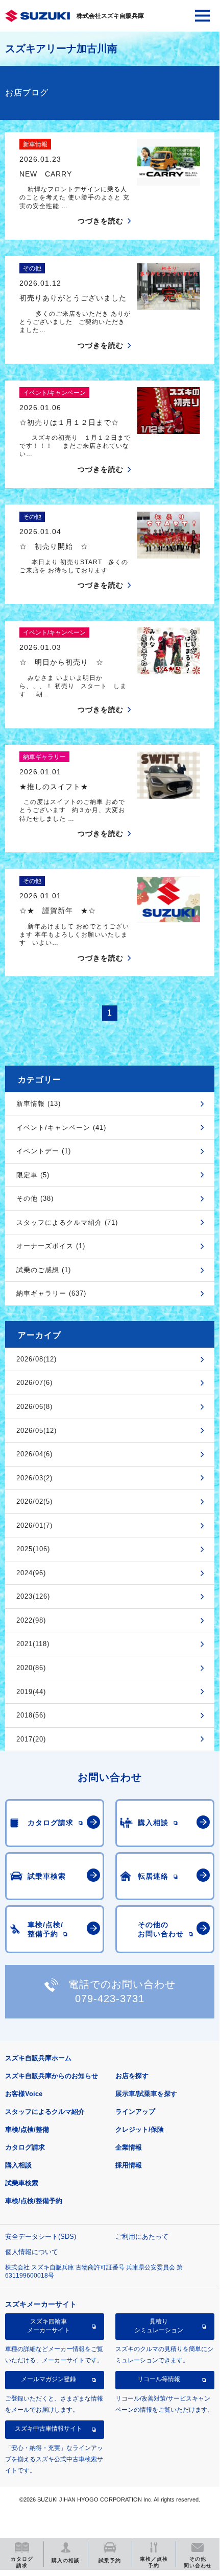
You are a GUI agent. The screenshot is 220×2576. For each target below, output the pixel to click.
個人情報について (32, 2252)
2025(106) (33, 1549)
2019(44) (31, 1692)
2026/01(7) (34, 1525)
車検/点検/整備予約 (34, 2201)
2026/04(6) (34, 1454)
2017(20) (31, 1739)
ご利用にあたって (142, 2237)
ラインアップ (135, 2112)
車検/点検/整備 (27, 2129)
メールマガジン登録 (48, 2379)
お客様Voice (24, 2094)
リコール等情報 (159, 2379)
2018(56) (31, 1715)
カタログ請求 (25, 2147)
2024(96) (31, 1573)
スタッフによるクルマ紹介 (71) (67, 1222)
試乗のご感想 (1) (44, 1270)
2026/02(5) (34, 1501)
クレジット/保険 (140, 2129)
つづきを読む (101, 221)
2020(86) (31, 1668)
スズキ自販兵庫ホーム (38, 2058)
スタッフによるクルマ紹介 (45, 2112)
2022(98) (31, 1620)
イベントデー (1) (44, 1151)
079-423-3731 (110, 1999)
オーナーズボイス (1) (51, 1246)
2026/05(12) (36, 1431)
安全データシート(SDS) (41, 2237)
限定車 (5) (33, 1175)
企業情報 (129, 2147)
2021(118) (33, 1644)
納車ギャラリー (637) (51, 1293)
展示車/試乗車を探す (146, 2094)
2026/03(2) (34, 1478)
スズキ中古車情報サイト (48, 2429)
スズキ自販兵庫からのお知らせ (52, 2076)
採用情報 (129, 2165)
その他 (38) (35, 1198)
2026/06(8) (34, 1407)
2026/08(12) (36, 1359)
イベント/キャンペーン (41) (61, 1128)
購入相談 (18, 2165)
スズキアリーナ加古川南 (61, 48)
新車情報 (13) (39, 1104)
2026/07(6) (34, 1383)
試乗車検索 (22, 2183)
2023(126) (33, 1596)
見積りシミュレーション (159, 2326)
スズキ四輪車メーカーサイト (48, 2326)
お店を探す (132, 2076)
